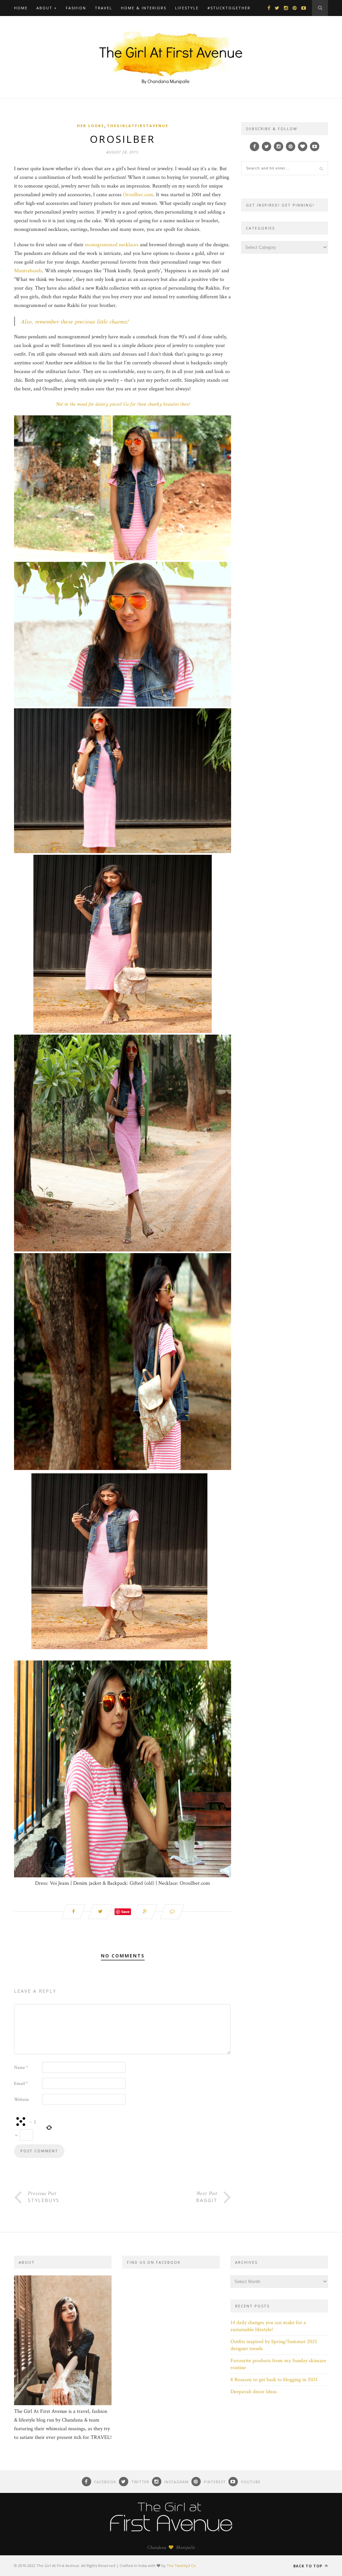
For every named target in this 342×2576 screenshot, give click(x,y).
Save (125, 1912)
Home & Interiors (144, 8)
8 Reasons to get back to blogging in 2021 (274, 2380)
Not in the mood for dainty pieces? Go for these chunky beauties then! (123, 404)
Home (21, 8)
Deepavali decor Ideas (254, 2392)
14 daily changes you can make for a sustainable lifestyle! (268, 2326)
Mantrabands (28, 271)
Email (21, 2084)
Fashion (76, 8)
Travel (104, 8)
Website (22, 2100)
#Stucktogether (229, 8)
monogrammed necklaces (112, 245)
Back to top (308, 2566)
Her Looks (91, 126)
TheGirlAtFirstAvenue (138, 126)
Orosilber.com (138, 195)
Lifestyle (187, 8)
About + (47, 8)
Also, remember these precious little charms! (75, 321)
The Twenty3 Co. (182, 2565)
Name (21, 2068)
